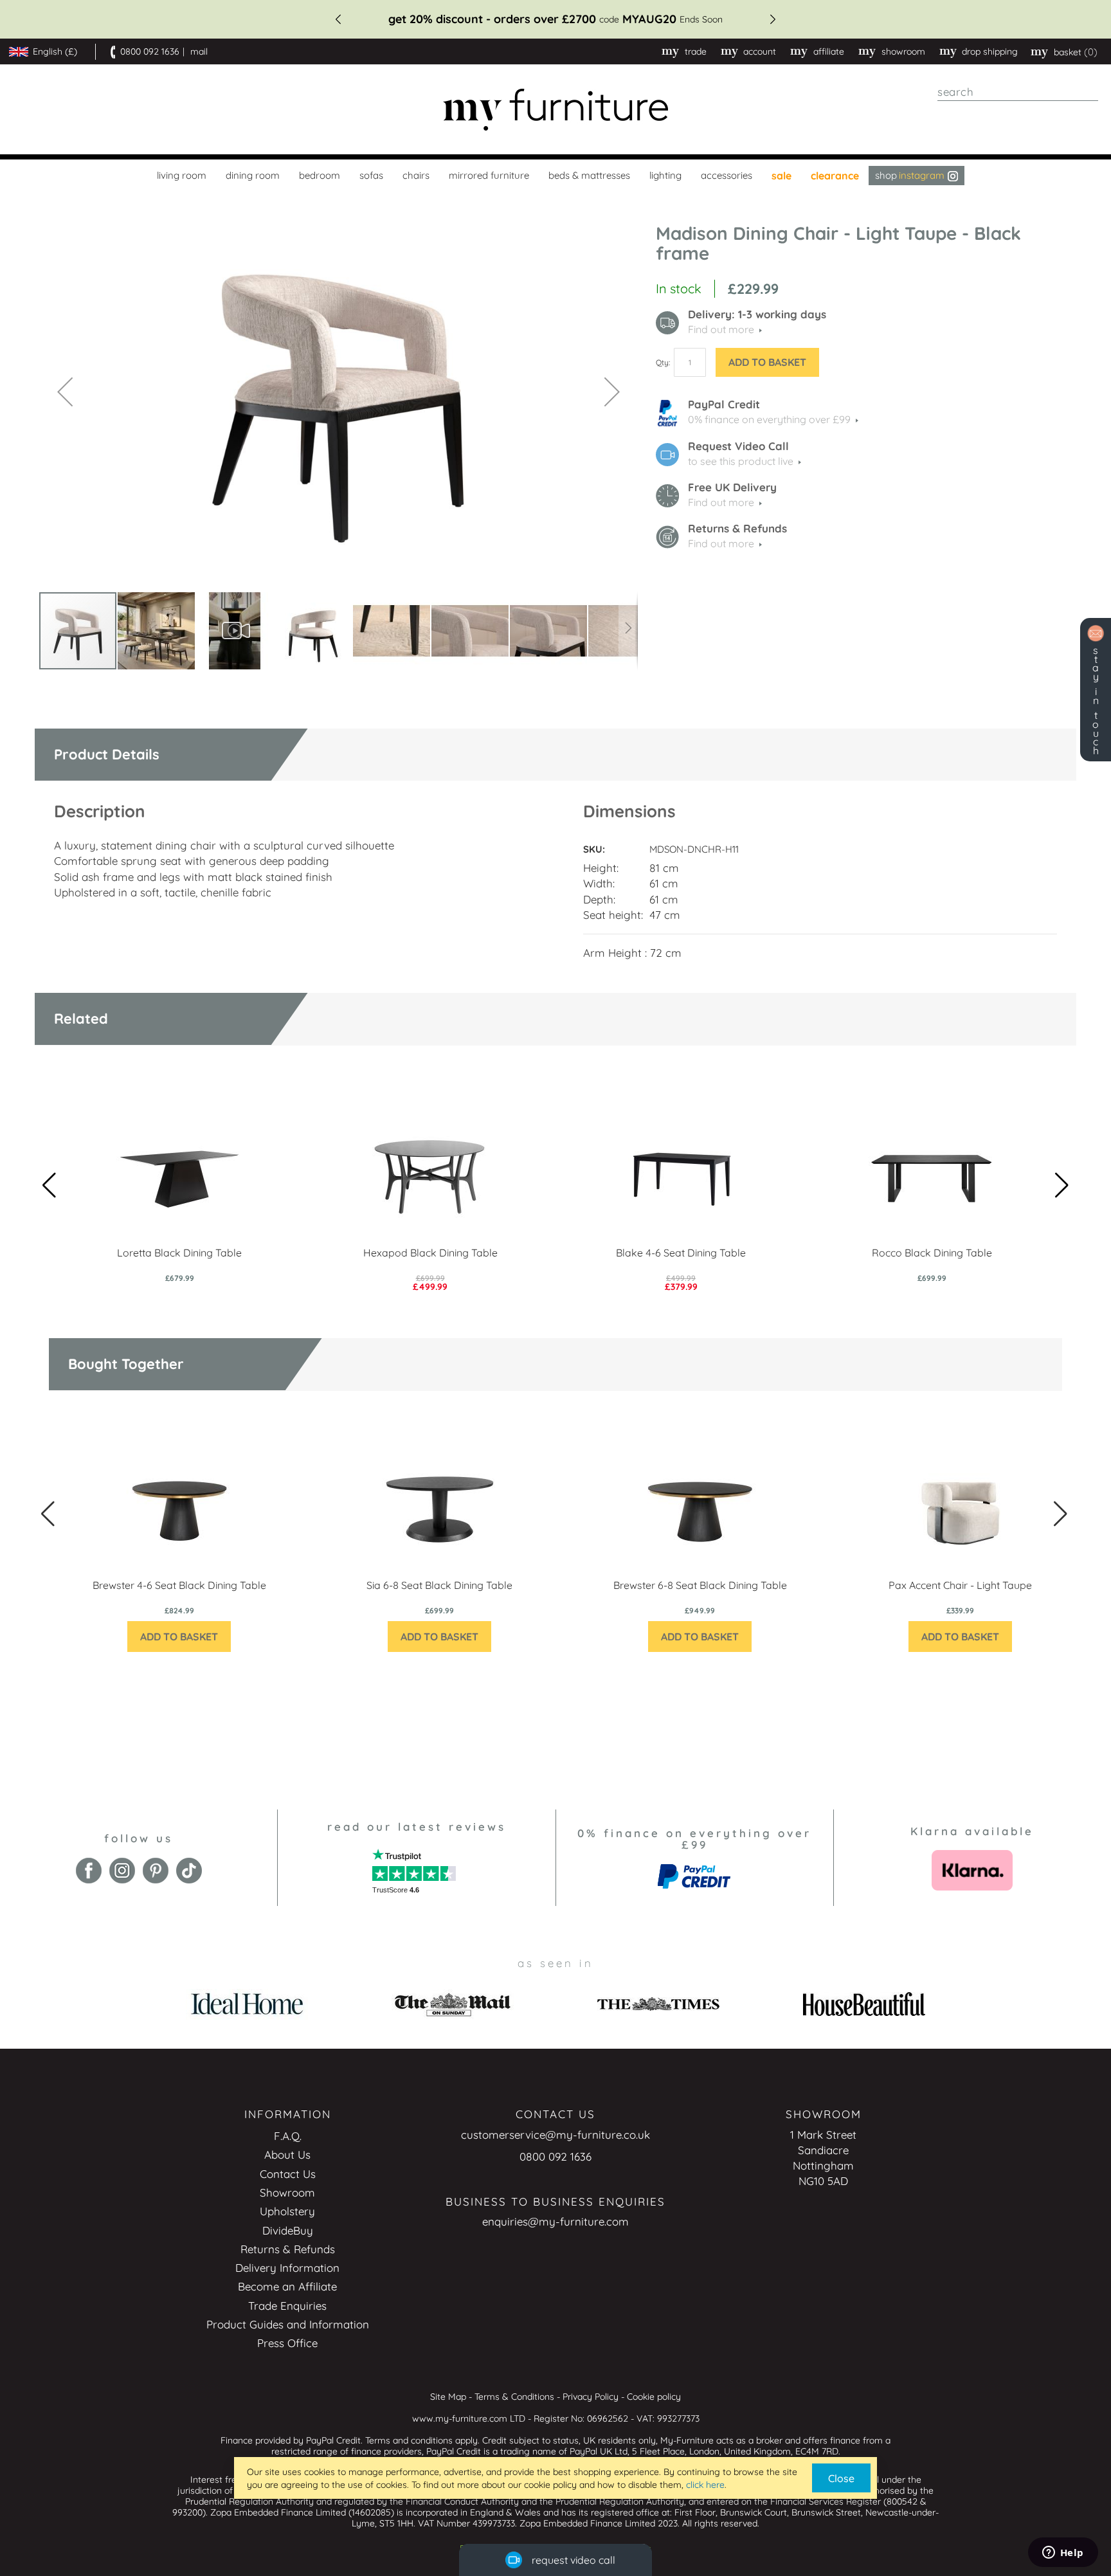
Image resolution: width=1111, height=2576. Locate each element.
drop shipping (990, 51)
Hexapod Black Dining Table (430, 1253)
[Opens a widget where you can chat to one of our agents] (1063, 2553)
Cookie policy (654, 2397)
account (760, 51)
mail (199, 51)
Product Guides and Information (288, 2324)
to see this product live (741, 461)
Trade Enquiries (287, 2306)
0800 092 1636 (150, 51)
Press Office (287, 2343)
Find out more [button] (721, 329)
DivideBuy (288, 2230)
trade (696, 51)
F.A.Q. (288, 2136)
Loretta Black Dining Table (179, 1253)
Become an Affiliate (287, 2286)
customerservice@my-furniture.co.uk (555, 2135)
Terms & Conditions (514, 2397)
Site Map (448, 2397)
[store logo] (555, 110)
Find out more (721, 502)
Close (841, 2478)
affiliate (829, 51)
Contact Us (288, 2174)
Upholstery (287, 2211)
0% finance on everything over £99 (769, 419)
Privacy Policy (591, 2397)
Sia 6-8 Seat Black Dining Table (439, 1585)
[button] (65, 391)
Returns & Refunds (288, 2249)
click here (705, 2485)
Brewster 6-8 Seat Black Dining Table (700, 1585)
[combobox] (1018, 92)
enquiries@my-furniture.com (555, 2221)
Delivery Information (287, 2268)
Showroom (903, 51)
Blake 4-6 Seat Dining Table (681, 1253)
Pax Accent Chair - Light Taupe (960, 1585)
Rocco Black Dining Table (932, 1253)
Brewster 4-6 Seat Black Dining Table (179, 1585)
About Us (287, 2154)
